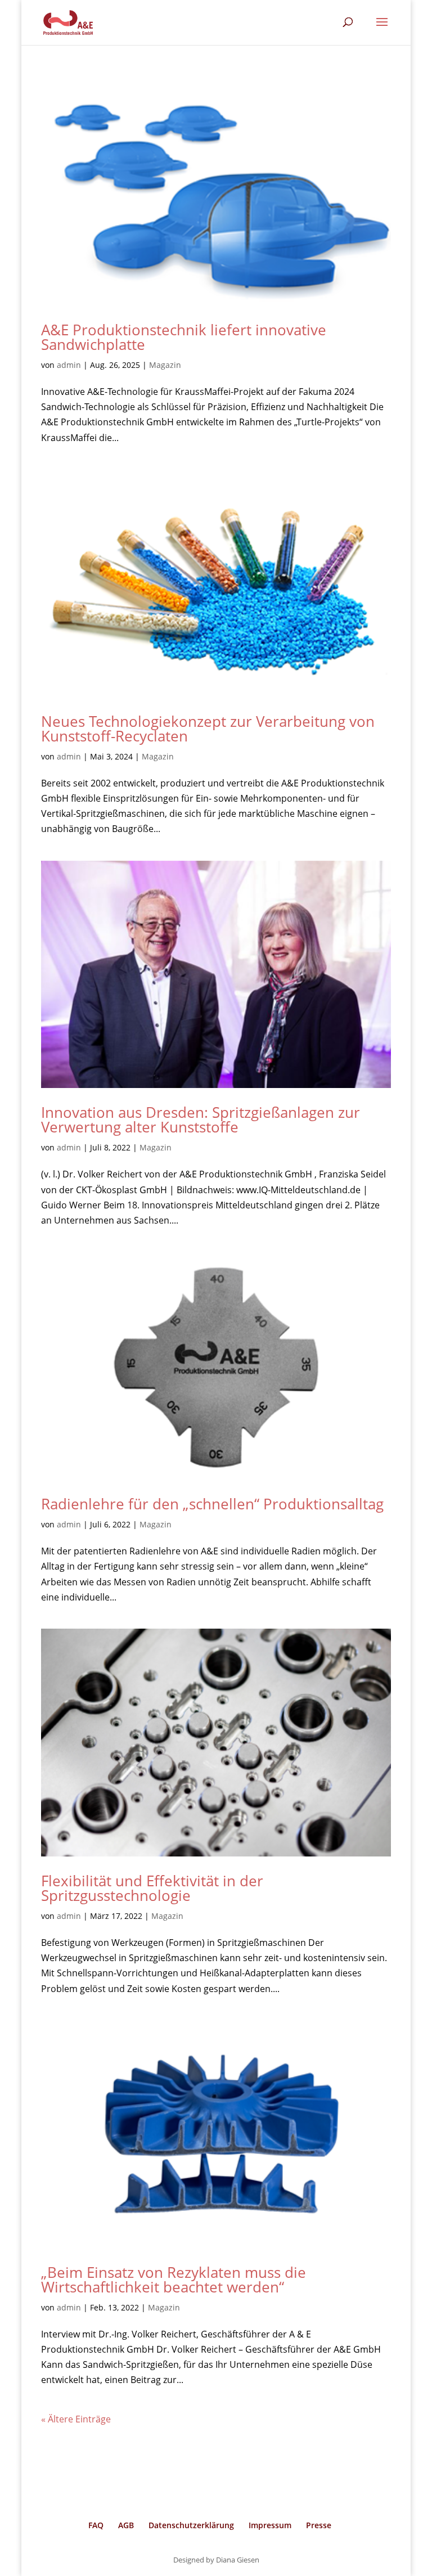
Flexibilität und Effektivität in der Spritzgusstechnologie (152, 1888)
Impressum (270, 2525)
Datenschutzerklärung (191, 2525)
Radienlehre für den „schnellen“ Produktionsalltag (212, 1504)
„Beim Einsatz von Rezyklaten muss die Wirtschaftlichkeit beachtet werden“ (174, 2280)
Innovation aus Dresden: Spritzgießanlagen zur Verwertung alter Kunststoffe (201, 1120)
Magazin (165, 365)
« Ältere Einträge (76, 2419)
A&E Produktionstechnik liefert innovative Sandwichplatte (184, 337)
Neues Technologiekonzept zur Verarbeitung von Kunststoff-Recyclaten (208, 729)
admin (69, 365)
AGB (126, 2525)
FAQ (96, 2525)
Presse (319, 2525)
